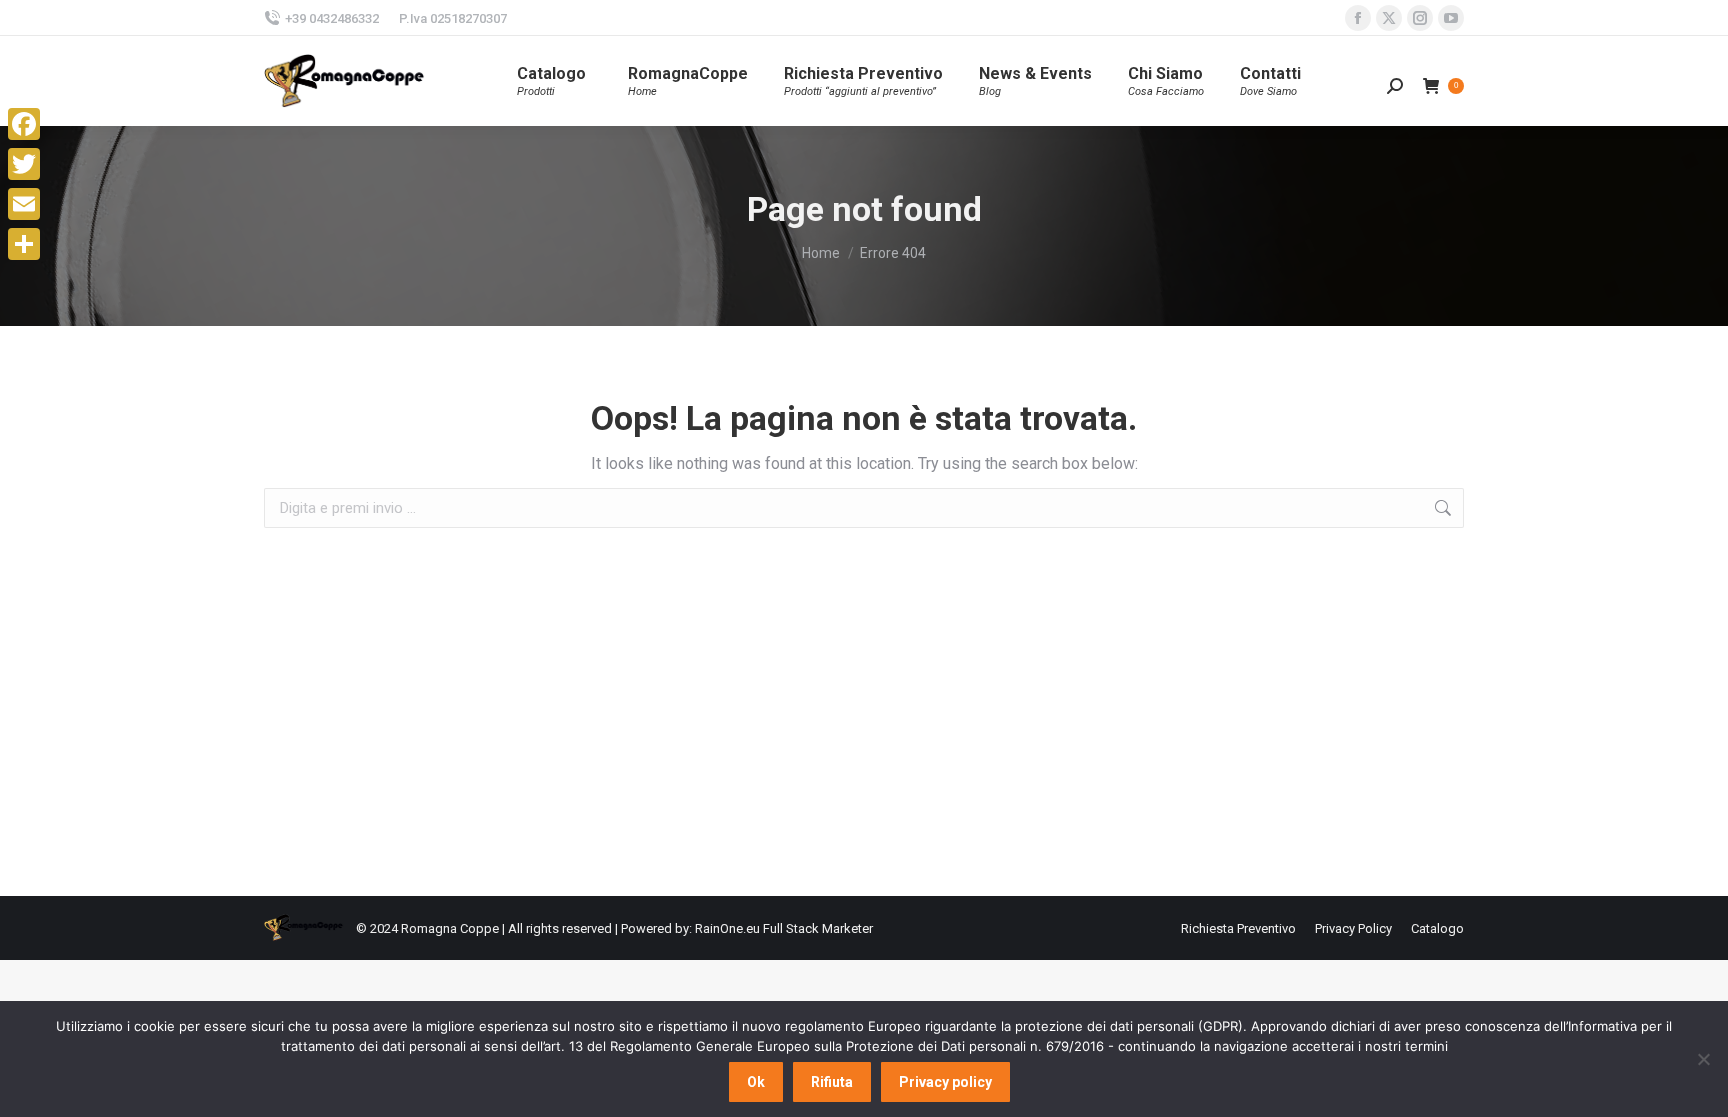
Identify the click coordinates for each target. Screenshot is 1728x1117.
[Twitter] (24, 164)
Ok (756, 1082)
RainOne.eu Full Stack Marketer (784, 928)
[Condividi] (24, 244)
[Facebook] (24, 124)
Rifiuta (832, 1082)
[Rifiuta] (1703, 1059)
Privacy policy (945, 1082)
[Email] (24, 204)
